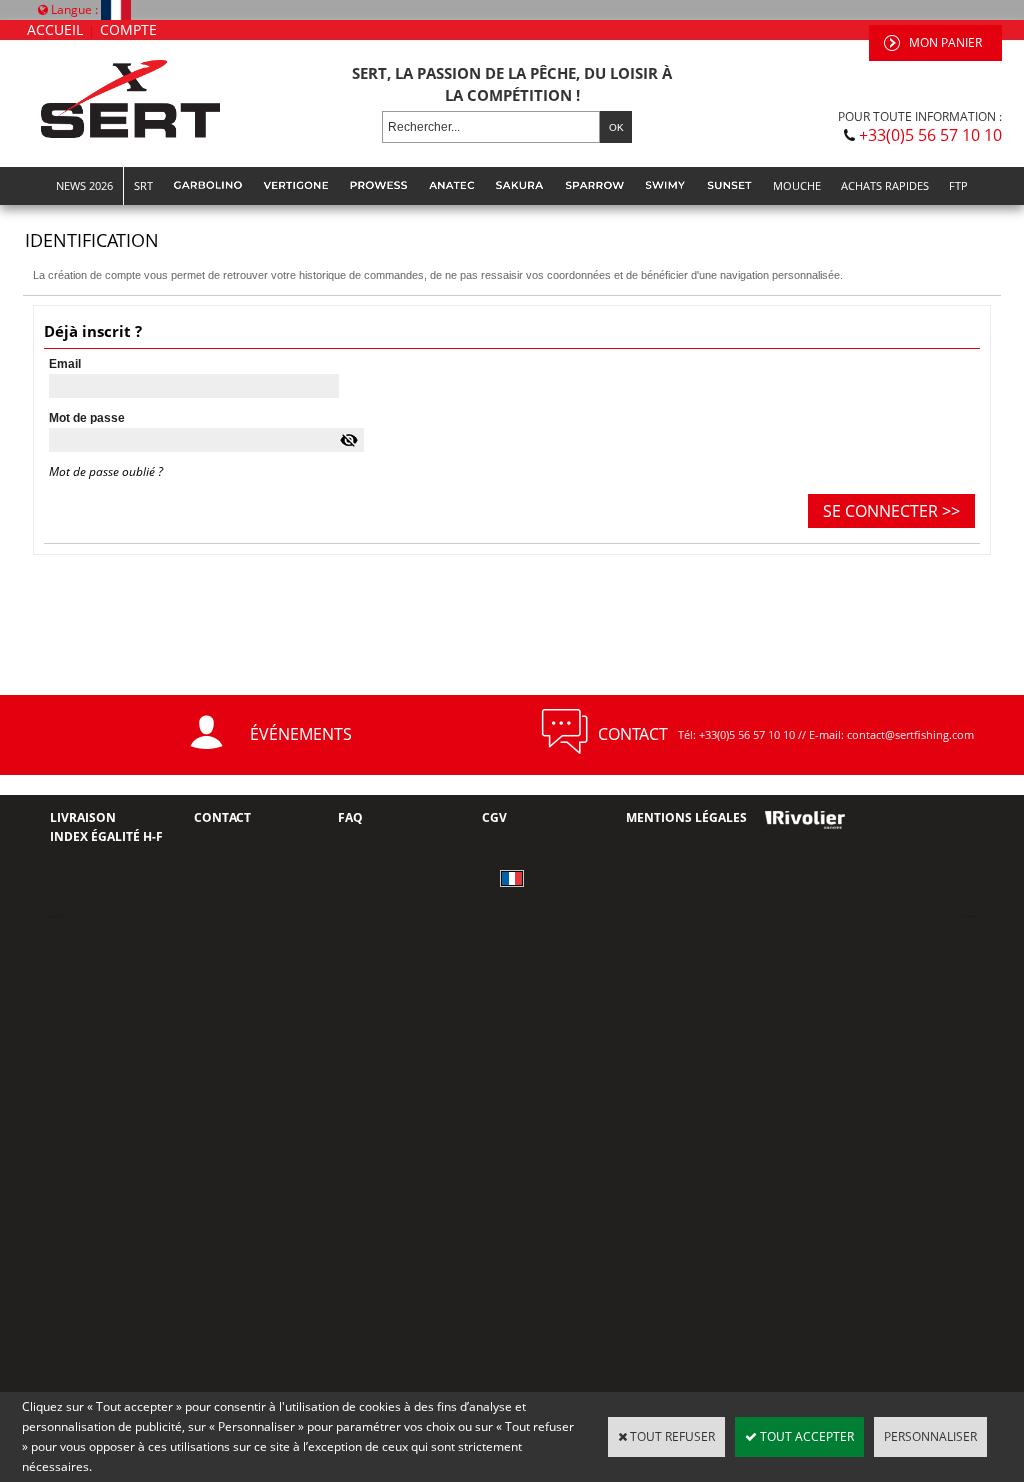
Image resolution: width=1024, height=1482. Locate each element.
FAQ (350, 817)
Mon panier (945, 42)
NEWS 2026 (84, 185)
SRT (143, 185)
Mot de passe (87, 418)
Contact (222, 817)
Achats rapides (885, 185)
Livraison (83, 817)
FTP (958, 185)
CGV (494, 817)
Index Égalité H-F (106, 836)
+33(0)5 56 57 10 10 (930, 135)
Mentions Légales (686, 817)
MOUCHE (797, 185)
